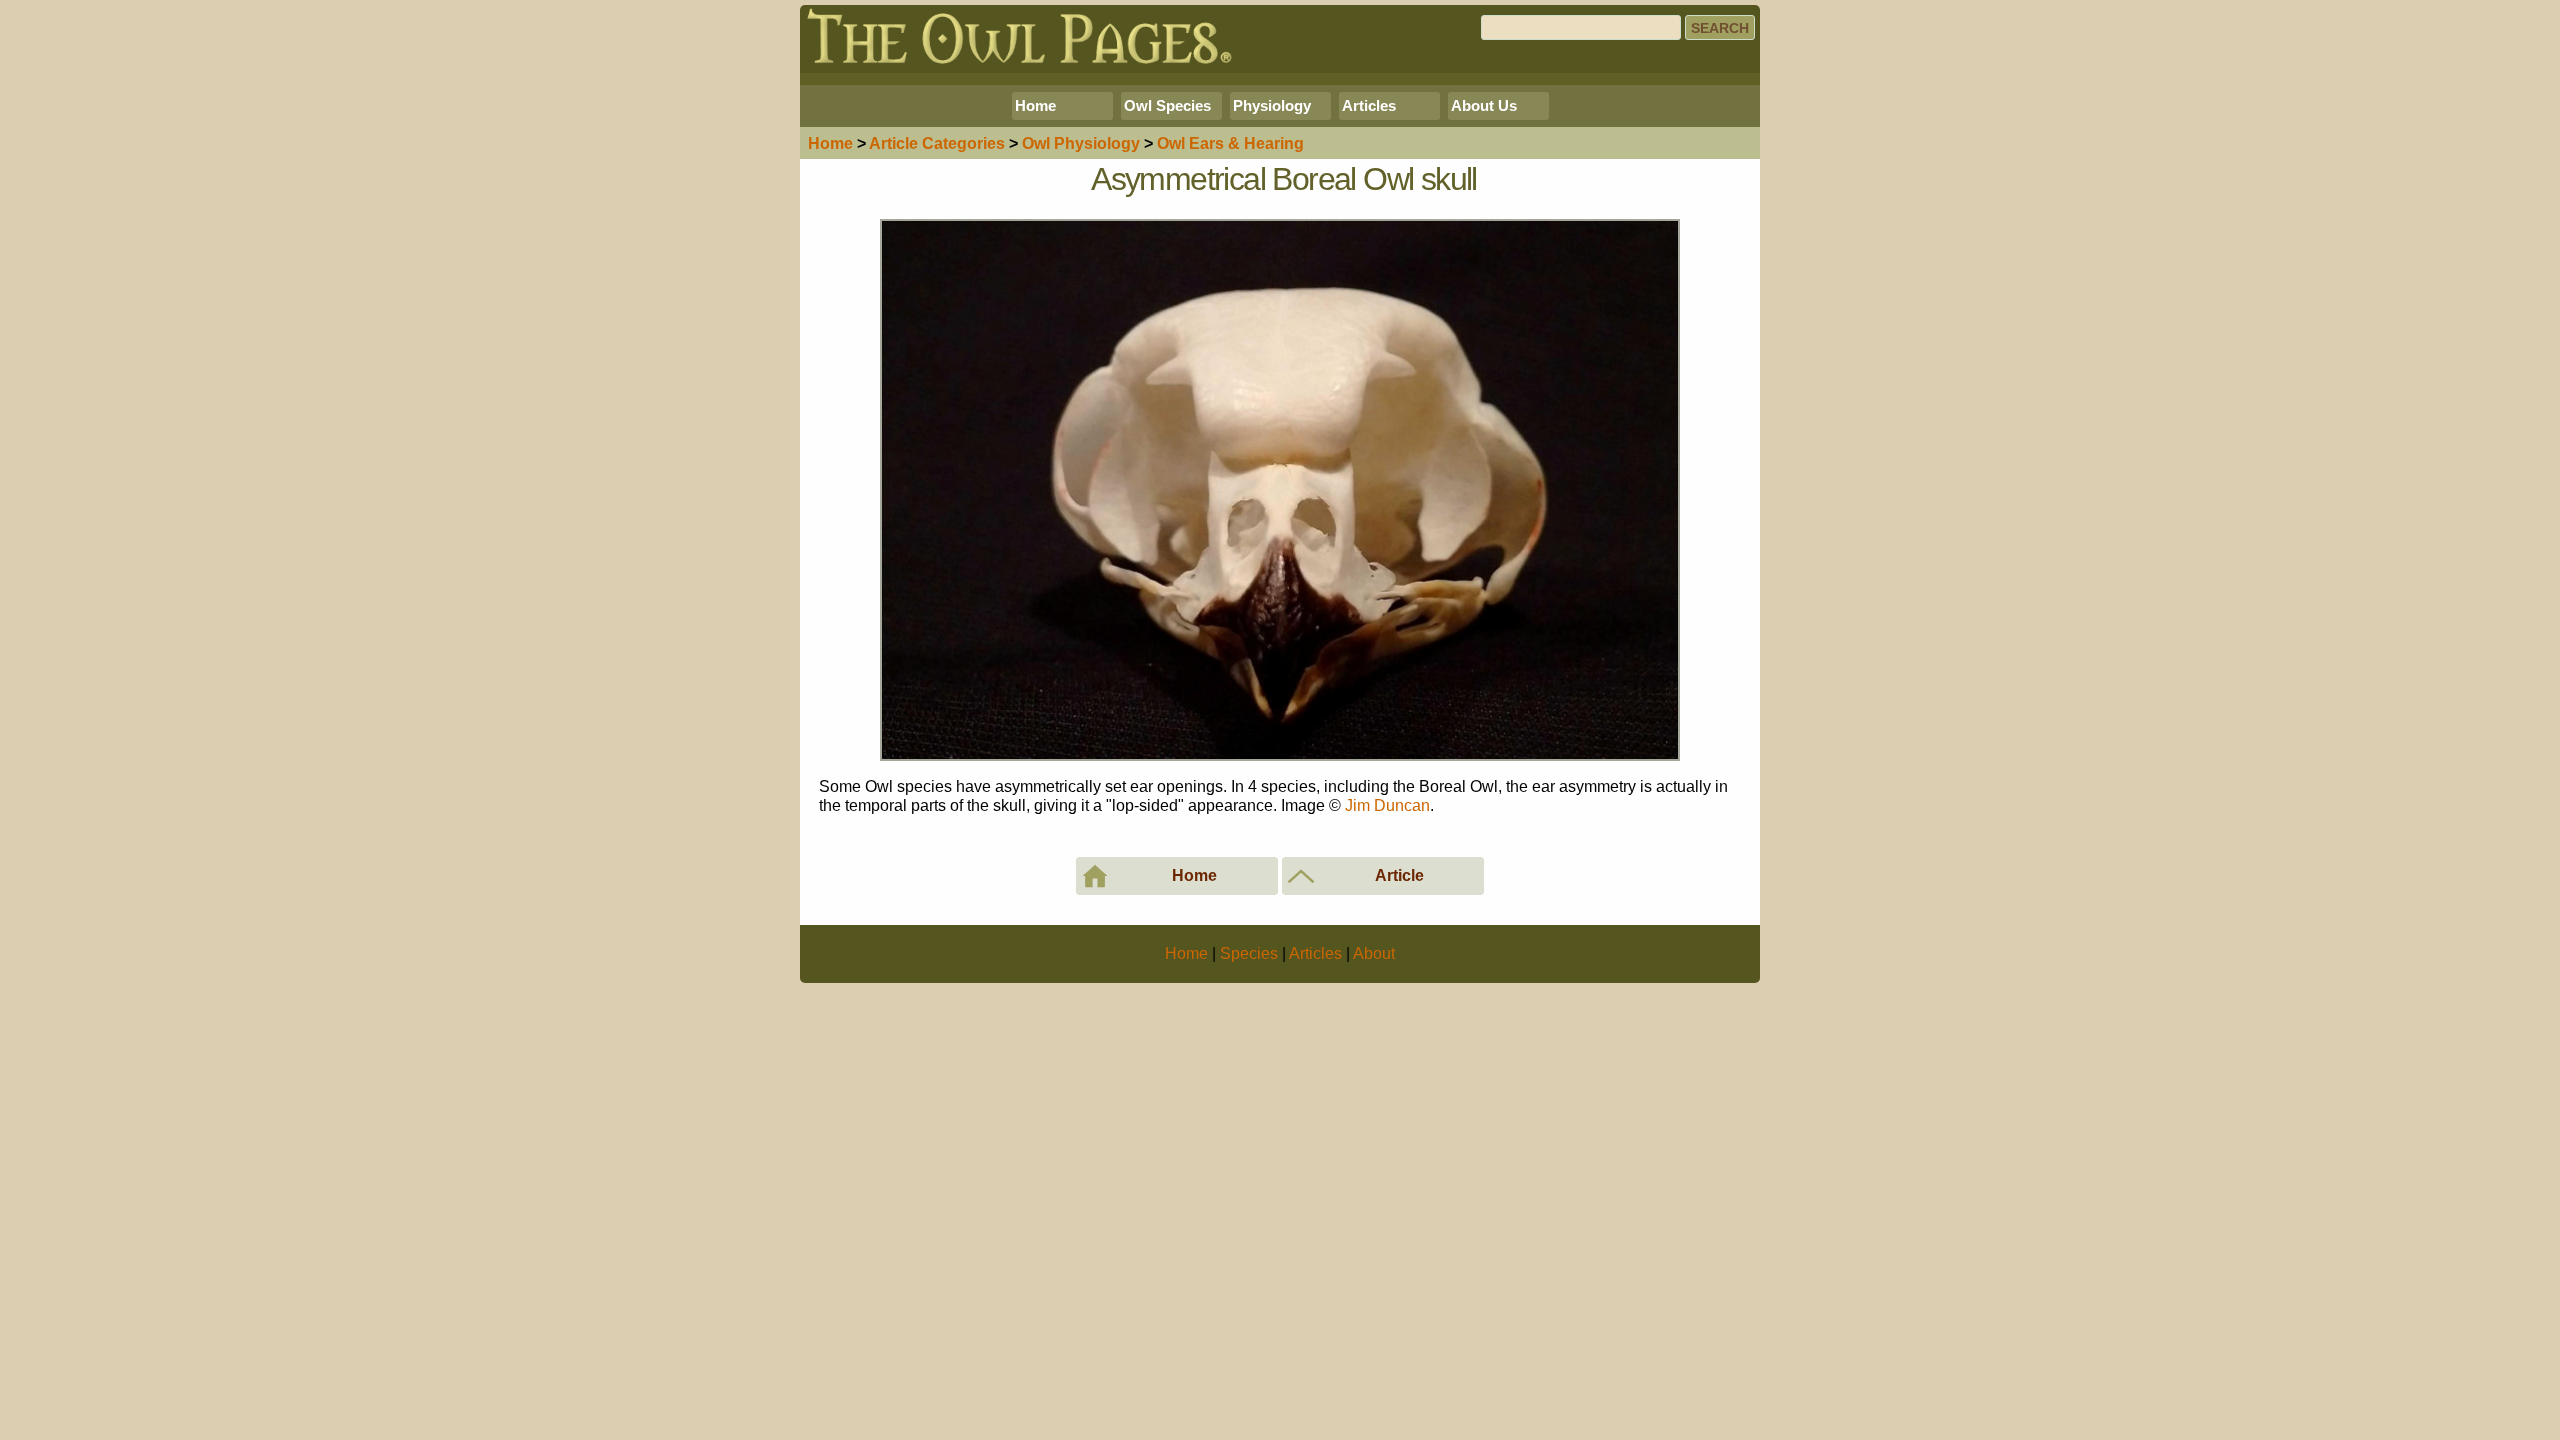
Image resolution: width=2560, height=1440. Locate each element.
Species (1249, 953)
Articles (1369, 105)
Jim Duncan (1387, 805)
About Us (1484, 105)
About (1374, 953)
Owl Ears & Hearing (1230, 143)
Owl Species (1167, 105)
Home (1035, 105)
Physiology (1272, 105)
